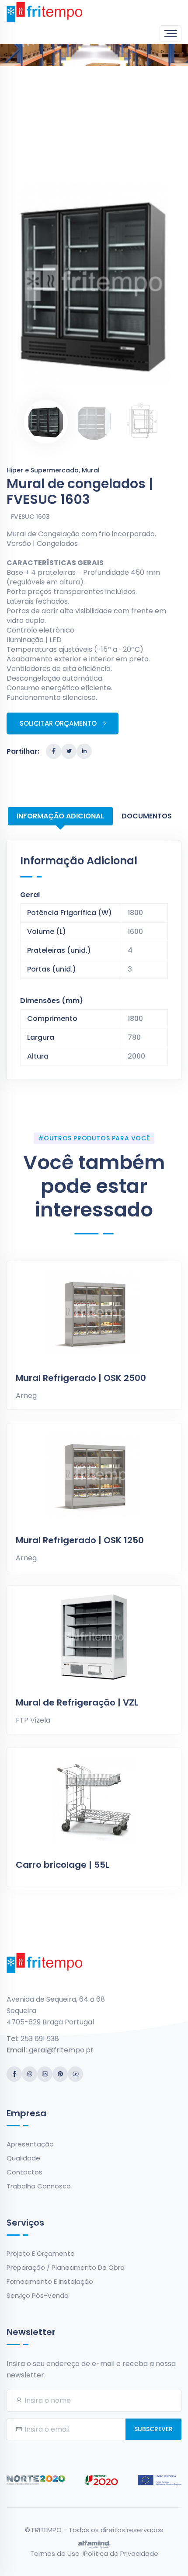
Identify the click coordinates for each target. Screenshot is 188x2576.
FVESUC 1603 (30, 517)
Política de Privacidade (121, 2553)
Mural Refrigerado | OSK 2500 (81, 1378)
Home (71, 79)
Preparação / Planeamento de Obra (66, 2267)
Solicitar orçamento (58, 723)
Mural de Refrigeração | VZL (77, 1702)
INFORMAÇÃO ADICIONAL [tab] (60, 816)
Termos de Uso (55, 2553)
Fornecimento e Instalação (50, 2281)
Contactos (24, 2172)
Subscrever (153, 2429)
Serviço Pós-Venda (38, 2295)
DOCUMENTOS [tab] (147, 816)
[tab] (46, 422)
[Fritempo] (44, 12)
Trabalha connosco (39, 2186)
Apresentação (30, 2144)
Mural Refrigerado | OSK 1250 (80, 1540)
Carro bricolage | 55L (63, 1865)
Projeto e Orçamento (41, 2253)
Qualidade (23, 2158)
